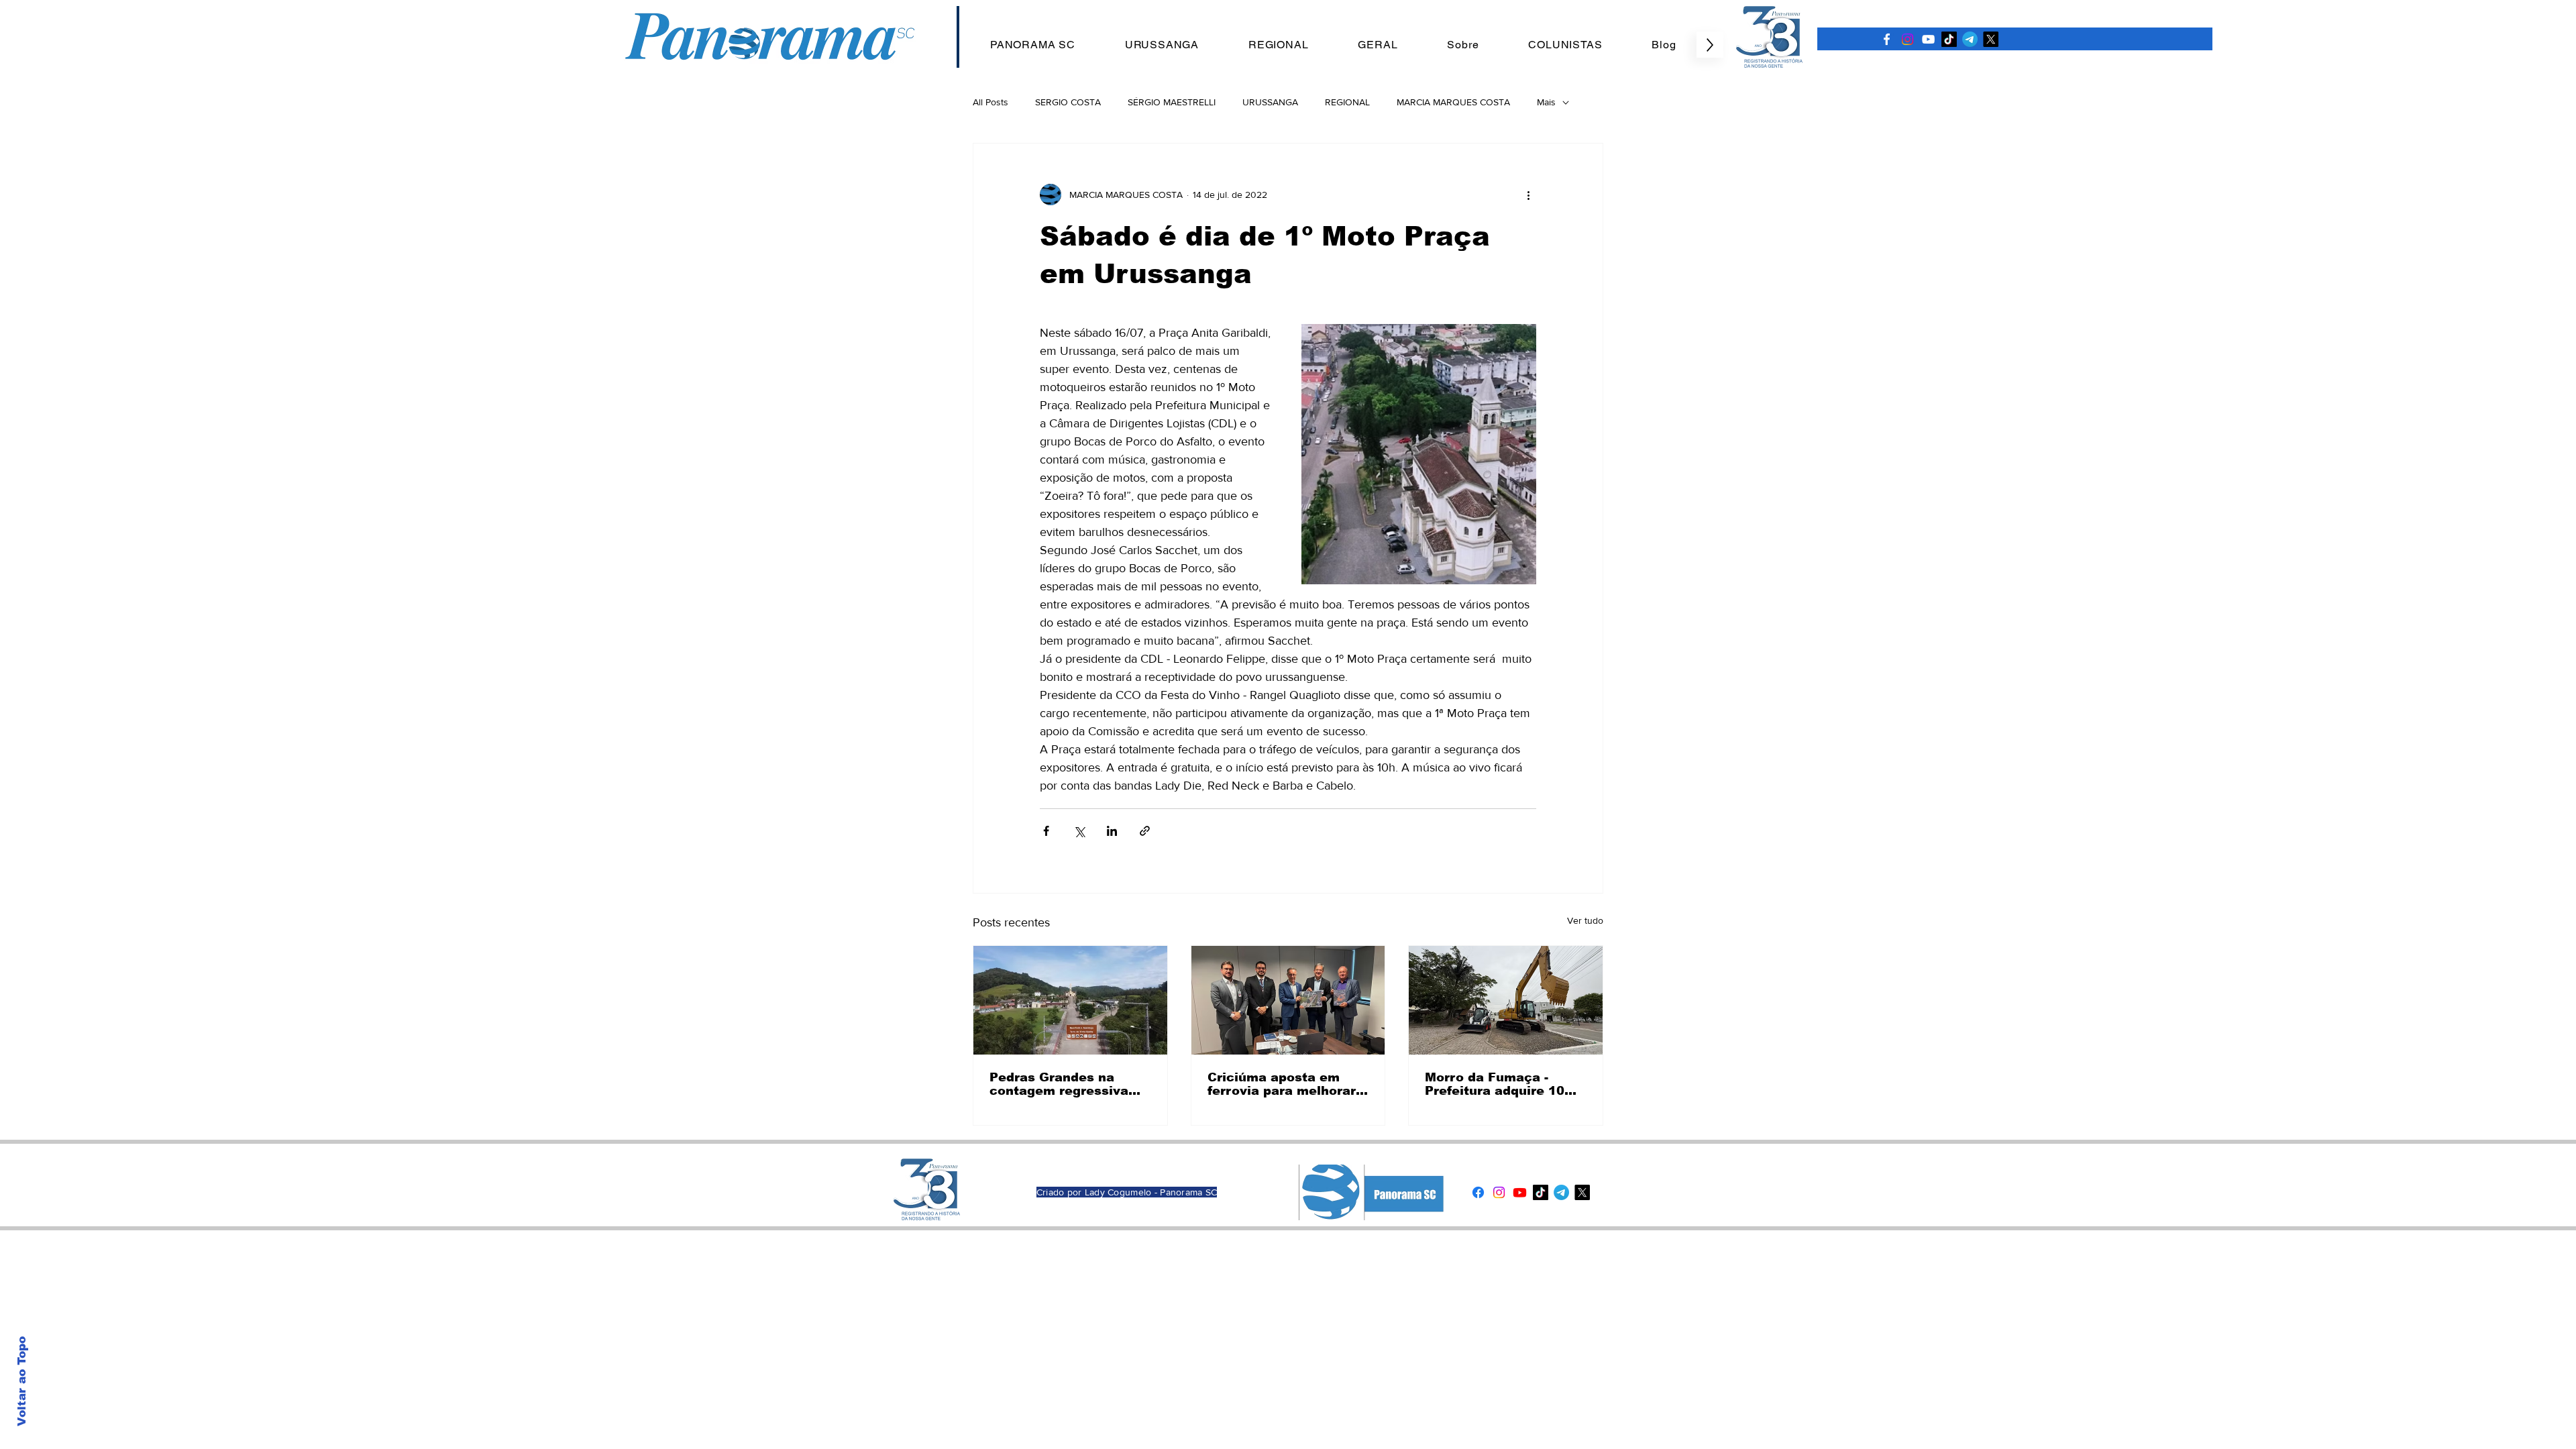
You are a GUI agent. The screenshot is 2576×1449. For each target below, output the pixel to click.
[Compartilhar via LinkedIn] (1112, 831)
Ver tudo (1585, 920)
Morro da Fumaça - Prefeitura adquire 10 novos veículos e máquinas (1495, 1084)
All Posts (990, 102)
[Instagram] (1908, 39)
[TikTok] (1949, 39)
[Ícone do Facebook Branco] (1887, 39)
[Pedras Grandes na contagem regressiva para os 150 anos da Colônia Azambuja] (1070, 1000)
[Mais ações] (1528, 195)
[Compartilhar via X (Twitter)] (1079, 831)
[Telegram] (1970, 39)
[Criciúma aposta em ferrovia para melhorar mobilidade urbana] (1288, 1000)
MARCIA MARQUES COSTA (1453, 102)
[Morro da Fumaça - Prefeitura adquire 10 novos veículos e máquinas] (1506, 1000)
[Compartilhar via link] (1145, 831)
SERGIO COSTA (1068, 102)
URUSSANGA (1270, 102)
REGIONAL (1347, 102)
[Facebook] (1478, 1192)
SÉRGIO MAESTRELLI (1172, 102)
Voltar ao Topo (22, 1381)
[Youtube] (1520, 1192)
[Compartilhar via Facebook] (1046, 831)
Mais (1546, 102)
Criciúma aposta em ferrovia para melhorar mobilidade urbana (1282, 1084)
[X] (1991, 39)
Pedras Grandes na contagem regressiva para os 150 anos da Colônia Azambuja (1059, 1084)
